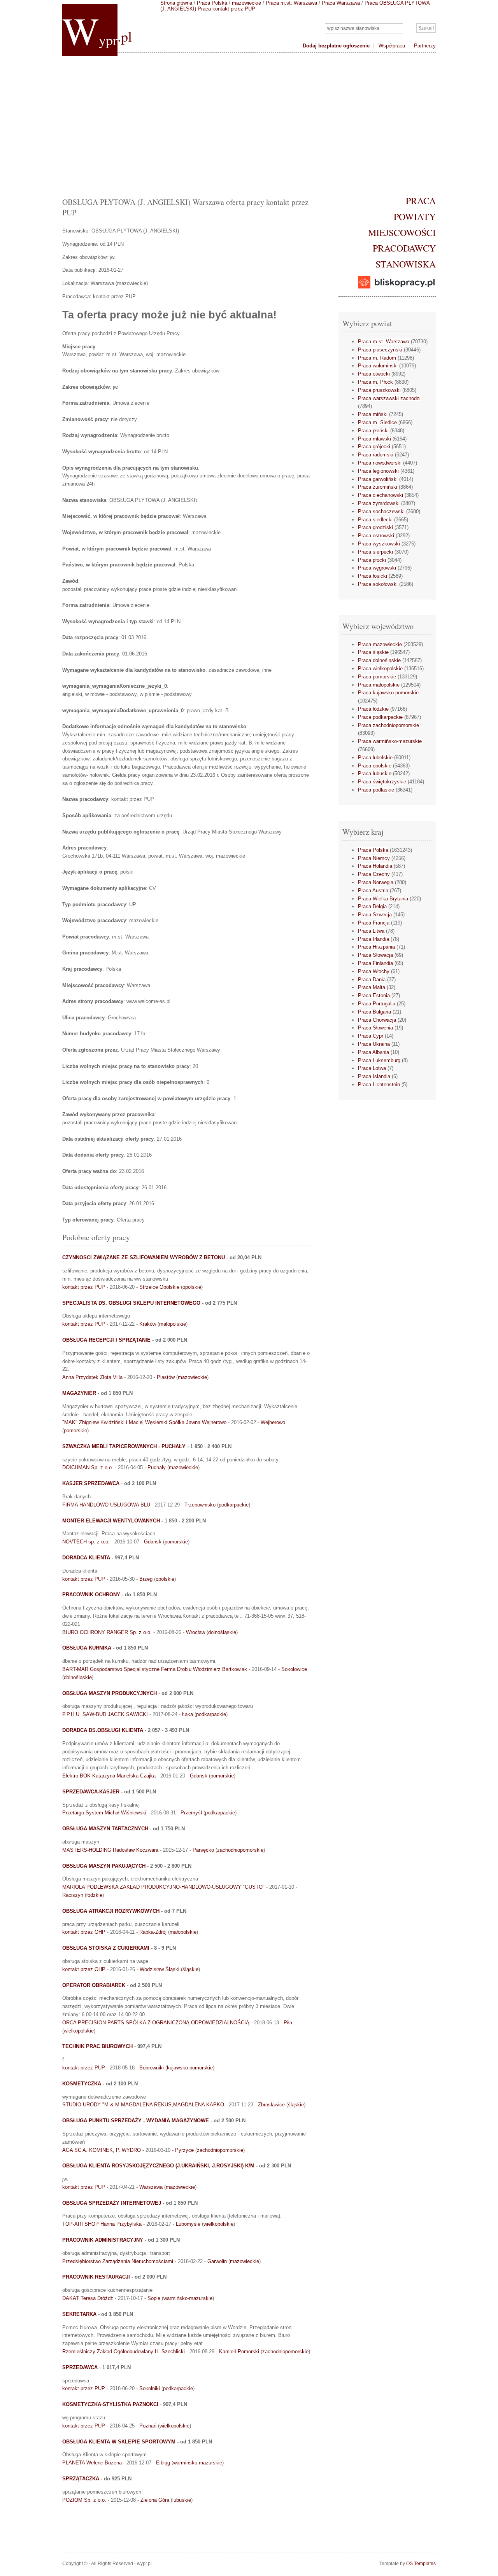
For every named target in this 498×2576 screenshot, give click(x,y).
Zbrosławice (271, 2105)
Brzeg (146, 1579)
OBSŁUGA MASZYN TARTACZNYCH (105, 1829)
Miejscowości (402, 232)
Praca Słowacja (375, 955)
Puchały (157, 1467)
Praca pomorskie (377, 677)
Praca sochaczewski (381, 511)
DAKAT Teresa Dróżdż (88, 2298)
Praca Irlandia (373, 939)
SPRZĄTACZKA (81, 2479)
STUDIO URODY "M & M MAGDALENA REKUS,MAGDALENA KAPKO (143, 2105)
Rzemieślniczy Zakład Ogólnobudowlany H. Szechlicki (124, 2351)
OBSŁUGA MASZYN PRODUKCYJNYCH (110, 1693)
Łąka (188, 1714)
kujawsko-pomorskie (190, 2068)
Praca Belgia (372, 906)
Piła (288, 2023)
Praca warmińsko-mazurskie (390, 741)
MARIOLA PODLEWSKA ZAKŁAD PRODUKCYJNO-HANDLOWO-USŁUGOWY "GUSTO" (163, 1887)
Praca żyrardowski (379, 503)
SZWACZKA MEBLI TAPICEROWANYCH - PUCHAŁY (124, 1446)
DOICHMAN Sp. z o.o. (88, 1467)
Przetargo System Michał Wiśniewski (104, 1813)
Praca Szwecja (375, 915)
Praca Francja (374, 923)
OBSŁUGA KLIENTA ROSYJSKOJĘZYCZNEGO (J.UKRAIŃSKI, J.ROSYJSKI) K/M (158, 2166)
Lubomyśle (188, 2224)
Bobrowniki (152, 2068)
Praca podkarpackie (380, 717)
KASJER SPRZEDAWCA (91, 1483)
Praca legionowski (378, 471)
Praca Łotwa (372, 1068)
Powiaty (415, 217)
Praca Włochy (374, 971)
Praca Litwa (371, 931)
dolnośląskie (222, 1632)
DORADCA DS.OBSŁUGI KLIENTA (103, 1730)
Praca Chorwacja (377, 1020)
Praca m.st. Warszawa (291, 3)
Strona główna (176, 3)
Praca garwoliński (378, 479)
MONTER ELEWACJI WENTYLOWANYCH (111, 1521)
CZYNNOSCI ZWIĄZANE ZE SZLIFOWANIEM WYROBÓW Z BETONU (144, 1257)
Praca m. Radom (377, 358)
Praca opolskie (375, 766)
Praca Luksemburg (379, 1060)
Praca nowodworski (380, 463)
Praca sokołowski (378, 584)
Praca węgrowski (377, 568)
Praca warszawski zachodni (389, 398)
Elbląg (163, 2463)
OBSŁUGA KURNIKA (87, 1648)
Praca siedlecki (375, 520)
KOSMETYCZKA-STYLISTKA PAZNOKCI (110, 2404)
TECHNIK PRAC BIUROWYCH (97, 2046)
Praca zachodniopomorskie (388, 725)
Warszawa (151, 2187)
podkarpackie (234, 1505)
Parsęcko (203, 1850)
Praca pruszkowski (379, 390)
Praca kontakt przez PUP (226, 9)
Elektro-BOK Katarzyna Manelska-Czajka (109, 1776)
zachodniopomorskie (240, 1850)
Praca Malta (372, 987)
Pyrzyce (184, 2150)
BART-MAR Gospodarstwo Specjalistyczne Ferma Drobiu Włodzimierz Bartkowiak (155, 1669)
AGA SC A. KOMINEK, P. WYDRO (102, 2150)
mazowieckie (246, 3)
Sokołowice (294, 1669)
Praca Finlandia (375, 963)
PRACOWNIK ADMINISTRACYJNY (103, 2240)
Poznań (148, 2426)
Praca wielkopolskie (380, 668)
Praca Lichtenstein (379, 1084)
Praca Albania (373, 1052)
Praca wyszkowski (379, 544)
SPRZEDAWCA (80, 2367)
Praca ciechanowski (381, 495)
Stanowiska (406, 264)
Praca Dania (372, 980)
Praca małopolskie (379, 685)
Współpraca (392, 46)
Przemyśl (191, 1813)
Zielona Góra (155, 2500)
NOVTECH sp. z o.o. (86, 1542)
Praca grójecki (374, 447)
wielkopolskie (79, 2031)
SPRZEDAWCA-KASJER (91, 1792)
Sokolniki (150, 2388)
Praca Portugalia (377, 1004)
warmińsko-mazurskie (188, 2298)
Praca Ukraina (374, 1044)
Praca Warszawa (341, 3)
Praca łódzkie (373, 709)
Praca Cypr (371, 1036)
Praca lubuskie (375, 773)
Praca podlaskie (376, 790)
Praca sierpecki (375, 552)
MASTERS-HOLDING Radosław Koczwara (110, 1850)
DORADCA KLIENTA (86, 1558)
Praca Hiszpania (376, 947)
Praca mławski (374, 439)
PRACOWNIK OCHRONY (91, 1595)
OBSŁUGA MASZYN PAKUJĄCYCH (104, 1866)
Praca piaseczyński (380, 350)
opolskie (192, 1287)
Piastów (166, 1377)
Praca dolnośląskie (379, 660)
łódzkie (94, 1895)
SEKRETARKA (79, 2314)
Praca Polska (212, 3)
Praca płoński (373, 431)
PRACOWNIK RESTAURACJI (96, 2277)
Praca (421, 201)
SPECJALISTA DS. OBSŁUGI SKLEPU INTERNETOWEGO (131, 1303)
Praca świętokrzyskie (382, 782)
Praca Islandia (374, 1076)
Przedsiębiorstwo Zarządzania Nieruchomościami (118, 2261)
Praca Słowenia (375, 1028)
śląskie (190, 1969)
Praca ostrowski (376, 536)
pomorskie (75, 1430)
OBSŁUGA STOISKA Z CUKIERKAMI (106, 1948)
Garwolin (217, 2261)
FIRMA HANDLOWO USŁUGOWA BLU (106, 1505)
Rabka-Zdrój (153, 1932)
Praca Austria (373, 890)
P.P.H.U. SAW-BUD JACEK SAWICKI (105, 1714)
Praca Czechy (374, 874)
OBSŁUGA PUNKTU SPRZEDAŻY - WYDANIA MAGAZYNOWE (136, 2121)
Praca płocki (372, 560)
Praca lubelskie (375, 758)
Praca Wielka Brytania (383, 899)
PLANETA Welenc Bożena (92, 2463)
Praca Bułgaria (374, 1012)
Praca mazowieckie (380, 644)
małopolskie (173, 1324)
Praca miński (373, 414)
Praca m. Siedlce (377, 422)
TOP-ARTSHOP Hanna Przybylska (102, 2224)
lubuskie (182, 2500)
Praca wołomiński (378, 366)
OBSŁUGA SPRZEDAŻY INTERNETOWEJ (112, 2203)
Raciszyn (73, 1895)
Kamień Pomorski (239, 2351)
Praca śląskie (373, 652)
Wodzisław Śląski (160, 1969)
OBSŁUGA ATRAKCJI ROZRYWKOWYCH (111, 1911)
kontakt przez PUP (84, 1287)
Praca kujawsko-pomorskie (388, 693)
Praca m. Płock (375, 382)
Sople (154, 2298)
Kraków (148, 1324)
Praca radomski (376, 455)
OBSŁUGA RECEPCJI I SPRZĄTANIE (106, 1340)
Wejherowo (273, 1422)
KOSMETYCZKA (82, 2084)
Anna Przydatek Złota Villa (92, 1377)
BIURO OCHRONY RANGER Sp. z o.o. (107, 1632)
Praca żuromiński (378, 487)
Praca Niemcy (374, 858)
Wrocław (196, 1632)
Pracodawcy (404, 248)
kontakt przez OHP (84, 1932)
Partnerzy (425, 46)
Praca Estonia (374, 995)
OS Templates (421, 2564)
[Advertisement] (249, 123)
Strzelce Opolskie (159, 1287)
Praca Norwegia (376, 882)
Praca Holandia (375, 866)
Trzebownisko (200, 1505)
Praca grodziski (375, 527)
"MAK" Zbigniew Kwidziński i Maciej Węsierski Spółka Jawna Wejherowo (144, 1422)
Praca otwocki (374, 374)
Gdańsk (153, 1542)
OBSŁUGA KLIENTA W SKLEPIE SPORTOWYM (119, 2442)
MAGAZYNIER (79, 1393)
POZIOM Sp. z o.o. (84, 2500)
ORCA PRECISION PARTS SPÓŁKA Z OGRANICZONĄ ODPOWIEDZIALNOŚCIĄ (156, 2023)
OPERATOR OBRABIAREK (94, 1985)
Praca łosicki (373, 576)
